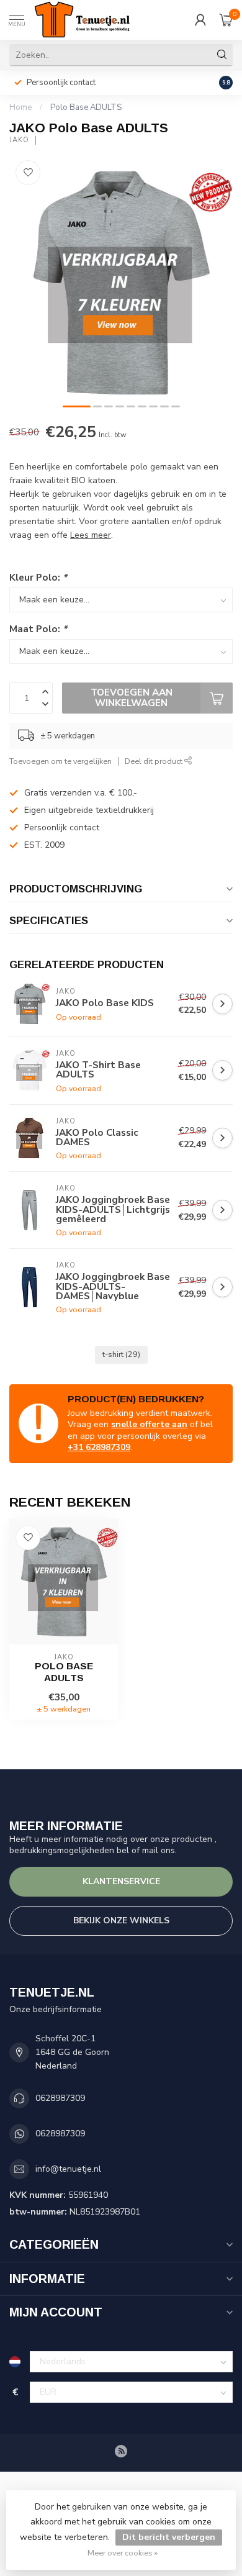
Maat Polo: (38, 629)
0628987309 (60, 2098)
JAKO (19, 140)
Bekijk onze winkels (121, 1921)
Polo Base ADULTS (86, 107)
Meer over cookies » (123, 2553)
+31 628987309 (99, 1447)
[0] (226, 20)
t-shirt (121, 1354)
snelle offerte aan (149, 1424)
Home (20, 107)
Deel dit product (155, 761)
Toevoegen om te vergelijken (60, 761)
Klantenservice (121, 1881)
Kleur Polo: (38, 577)
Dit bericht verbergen (169, 2537)
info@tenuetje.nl (68, 2169)
